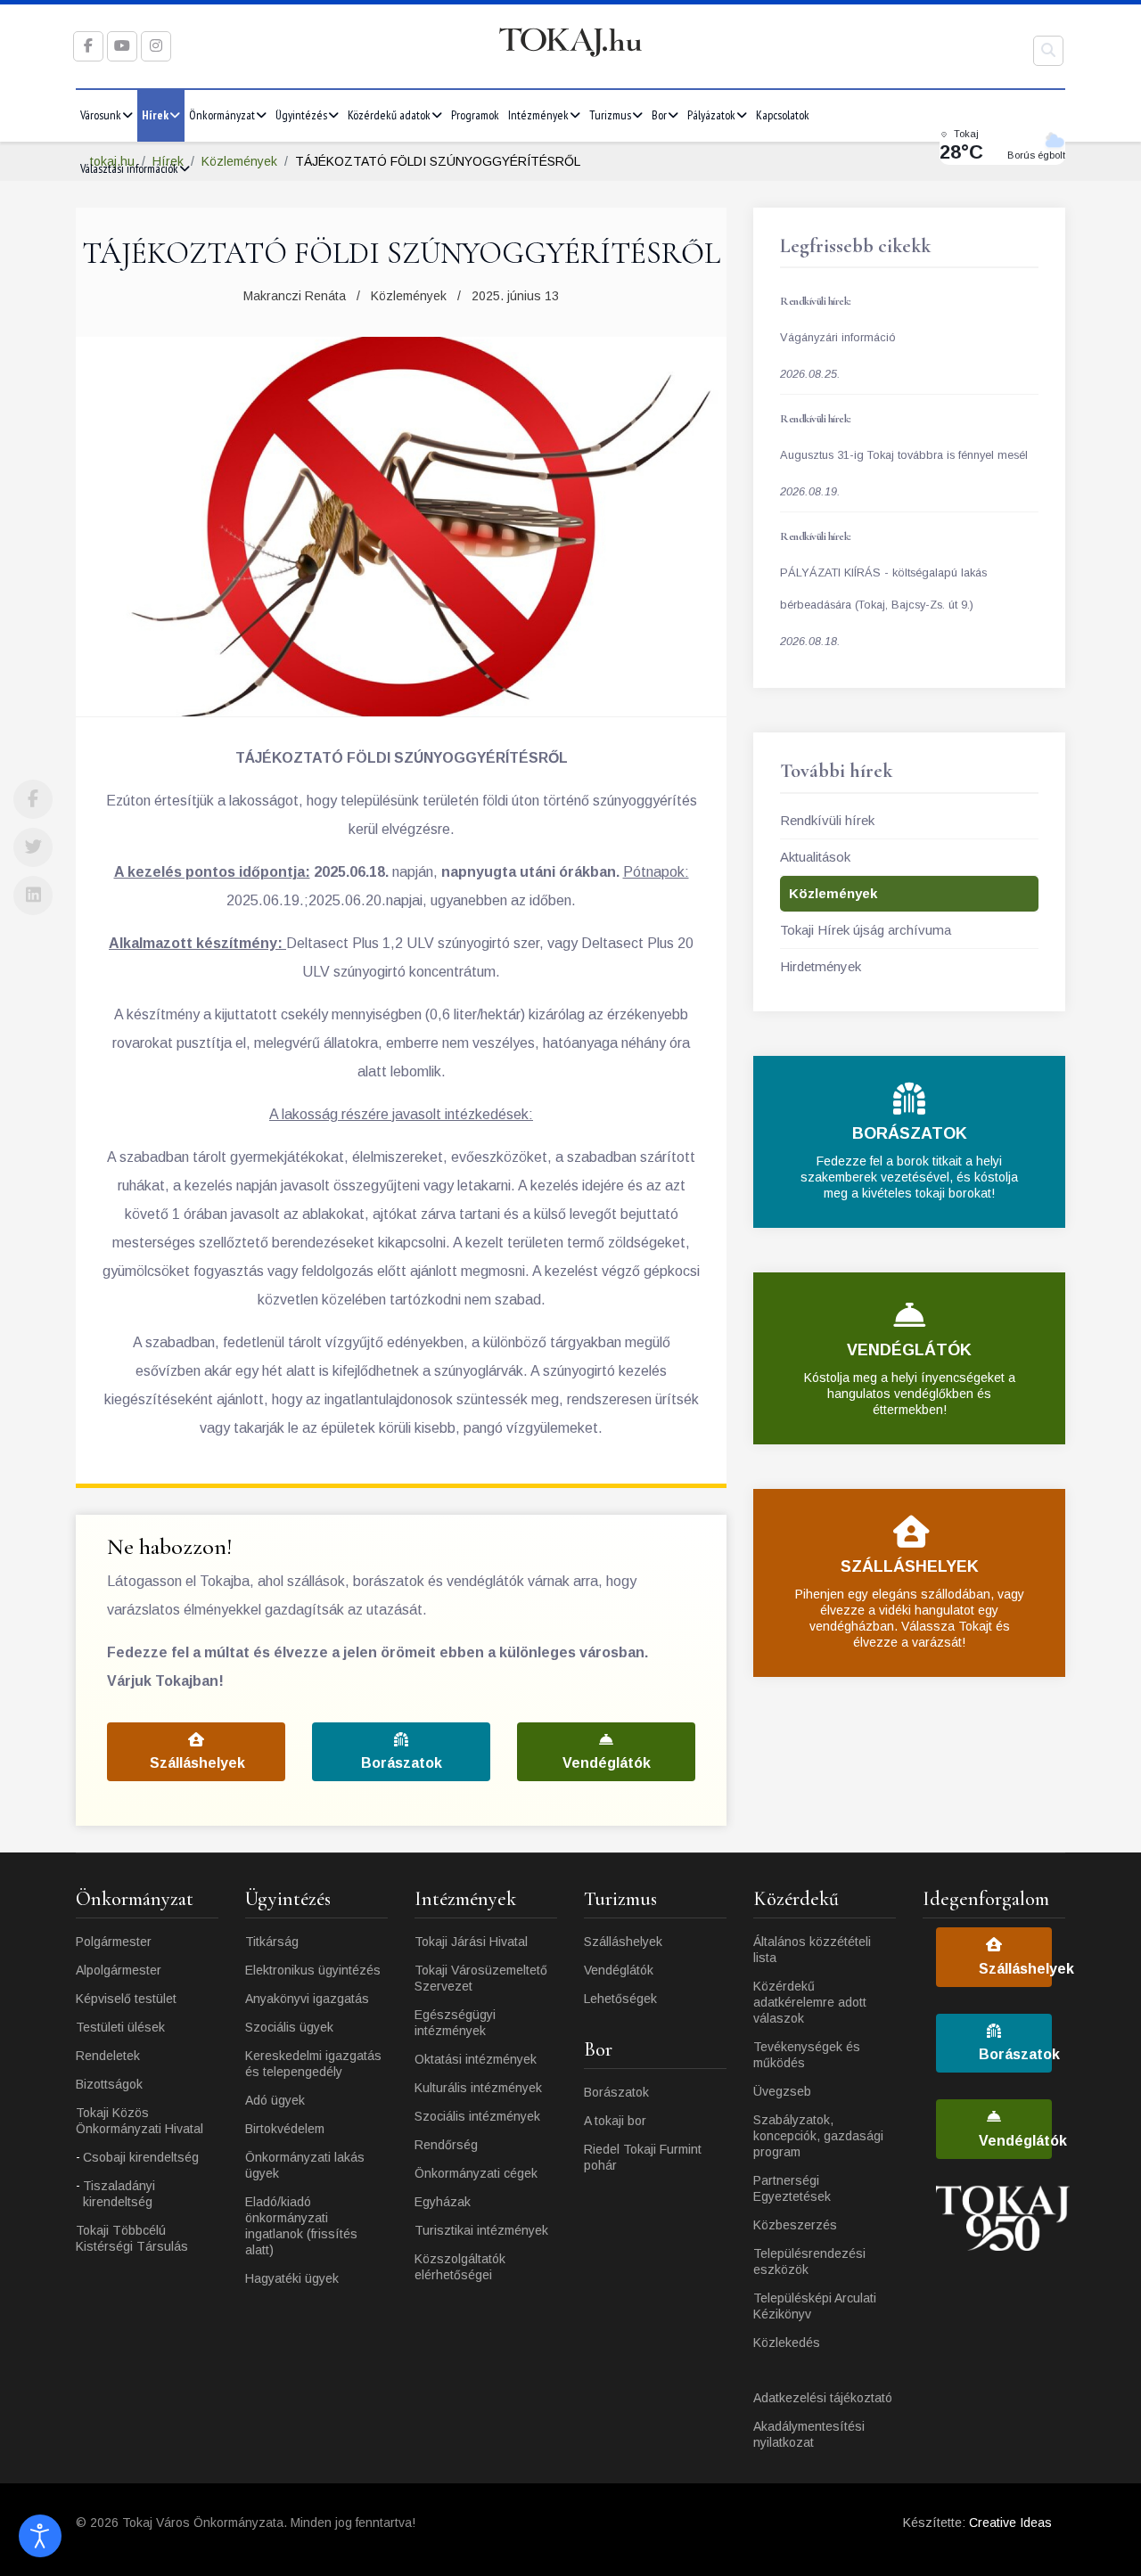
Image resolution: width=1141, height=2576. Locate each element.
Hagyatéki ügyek (292, 2278)
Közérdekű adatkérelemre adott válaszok (810, 2002)
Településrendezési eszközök (809, 2261)
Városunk (101, 115)
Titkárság (272, 1942)
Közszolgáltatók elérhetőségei (460, 2267)
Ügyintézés (301, 115)
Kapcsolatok (783, 115)
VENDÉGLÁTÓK (909, 1350)
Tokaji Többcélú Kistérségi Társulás (132, 2238)
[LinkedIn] (33, 895)
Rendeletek (108, 2056)
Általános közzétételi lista (812, 1950)
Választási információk (129, 168)
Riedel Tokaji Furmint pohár (643, 2157)
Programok (475, 115)
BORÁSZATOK (910, 1133)
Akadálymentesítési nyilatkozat (809, 2434)
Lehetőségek (620, 1999)
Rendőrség (446, 2145)
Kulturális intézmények (478, 2088)
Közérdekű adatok (389, 115)
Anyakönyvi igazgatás (307, 1999)
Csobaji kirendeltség (141, 2157)
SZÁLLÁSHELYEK (910, 1566)
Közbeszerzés (795, 2225)
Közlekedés (787, 2343)
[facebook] (88, 46)
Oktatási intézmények (476, 2059)
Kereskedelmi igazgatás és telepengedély (313, 2064)
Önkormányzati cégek (476, 2173)
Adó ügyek (275, 2100)
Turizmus (610, 115)
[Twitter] (33, 847)
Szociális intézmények (477, 2116)
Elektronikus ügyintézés (313, 1970)
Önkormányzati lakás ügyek (305, 2165)
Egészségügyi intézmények (455, 2023)
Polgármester (114, 1942)
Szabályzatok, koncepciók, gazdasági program (818, 2136)
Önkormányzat (222, 115)
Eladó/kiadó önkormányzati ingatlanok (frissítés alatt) (301, 2226)
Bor (659, 115)
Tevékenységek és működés (807, 2055)
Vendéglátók (607, 1763)
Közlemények (409, 296)
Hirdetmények (821, 966)
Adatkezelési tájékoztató (823, 2398)
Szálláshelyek (197, 1763)
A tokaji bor (615, 2121)
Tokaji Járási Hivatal (471, 1942)
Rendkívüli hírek (827, 820)
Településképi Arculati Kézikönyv (815, 2306)
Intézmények (538, 115)
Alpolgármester (119, 1970)
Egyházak (443, 2202)
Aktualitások (815, 857)
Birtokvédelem (285, 2129)
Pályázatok (711, 115)
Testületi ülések (120, 2027)
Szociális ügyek (289, 2027)
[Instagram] (156, 46)
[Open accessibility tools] (40, 2536)
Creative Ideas (1010, 2523)
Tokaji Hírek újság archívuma (866, 930)
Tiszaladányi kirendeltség (119, 2194)
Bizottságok (109, 2084)
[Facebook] (33, 799)
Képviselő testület (126, 1999)
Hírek (155, 115)
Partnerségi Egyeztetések (792, 2188)
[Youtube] (122, 46)
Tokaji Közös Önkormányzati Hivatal (140, 2121)
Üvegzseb (782, 2091)
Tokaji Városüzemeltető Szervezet (481, 1978)
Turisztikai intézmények (481, 2230)
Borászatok (402, 1763)
